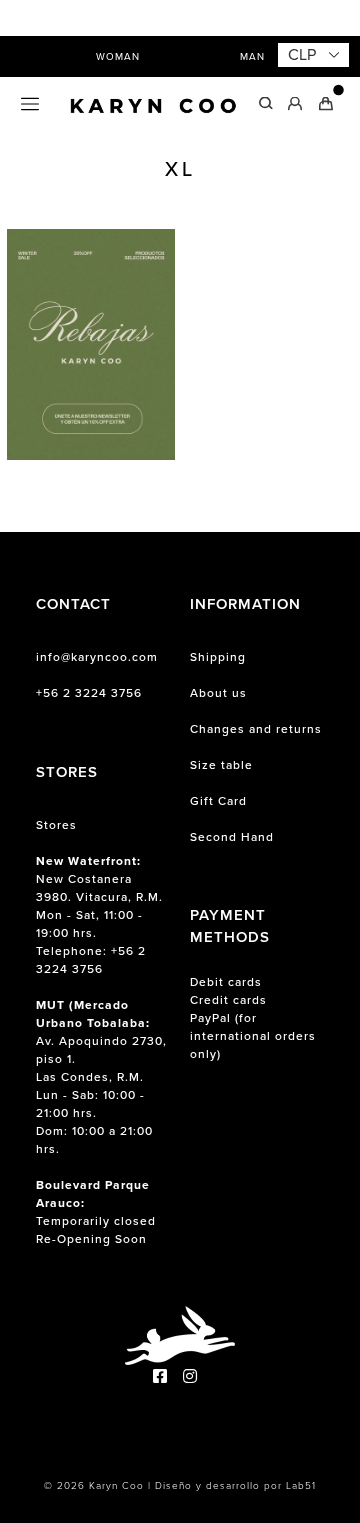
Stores (56, 825)
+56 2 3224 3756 (89, 693)
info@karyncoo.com (97, 657)
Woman (118, 56)
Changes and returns (256, 729)
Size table (221, 765)
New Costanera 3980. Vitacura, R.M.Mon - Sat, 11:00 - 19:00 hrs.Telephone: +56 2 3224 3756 (99, 915)
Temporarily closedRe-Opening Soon (96, 1212)
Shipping (218, 657)
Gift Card (218, 801)
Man (252, 56)
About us (218, 693)
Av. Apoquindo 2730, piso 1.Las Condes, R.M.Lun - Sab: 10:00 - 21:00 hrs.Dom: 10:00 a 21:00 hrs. (101, 1077)
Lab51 (301, 1485)
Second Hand (232, 837)
